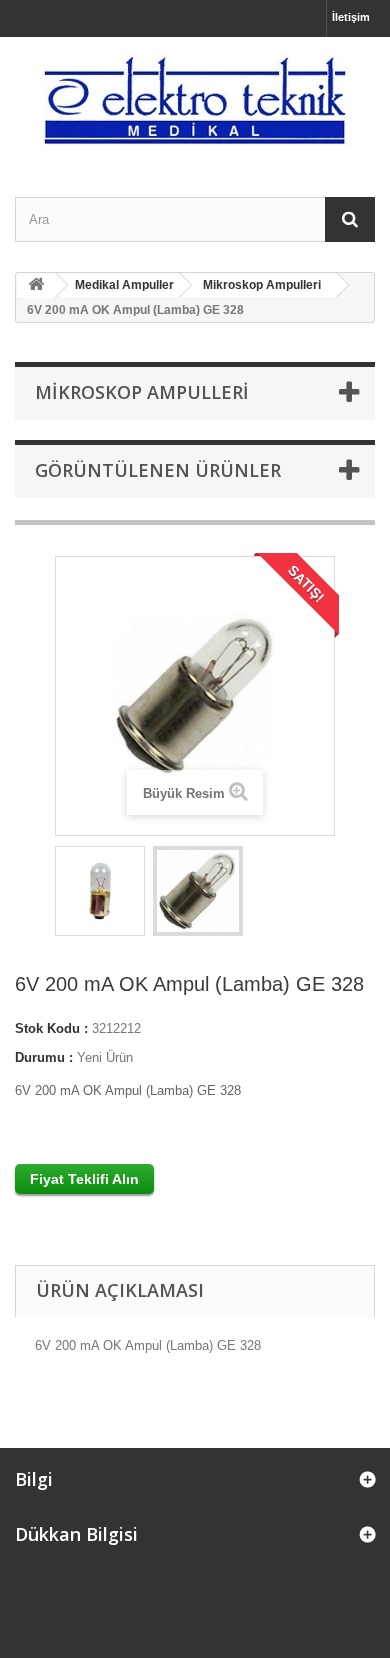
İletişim (351, 17)
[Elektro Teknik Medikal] (195, 99)
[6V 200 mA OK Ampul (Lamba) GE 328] (100, 891)
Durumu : (44, 1057)
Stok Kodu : (51, 1028)
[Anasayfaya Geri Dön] (36, 285)
